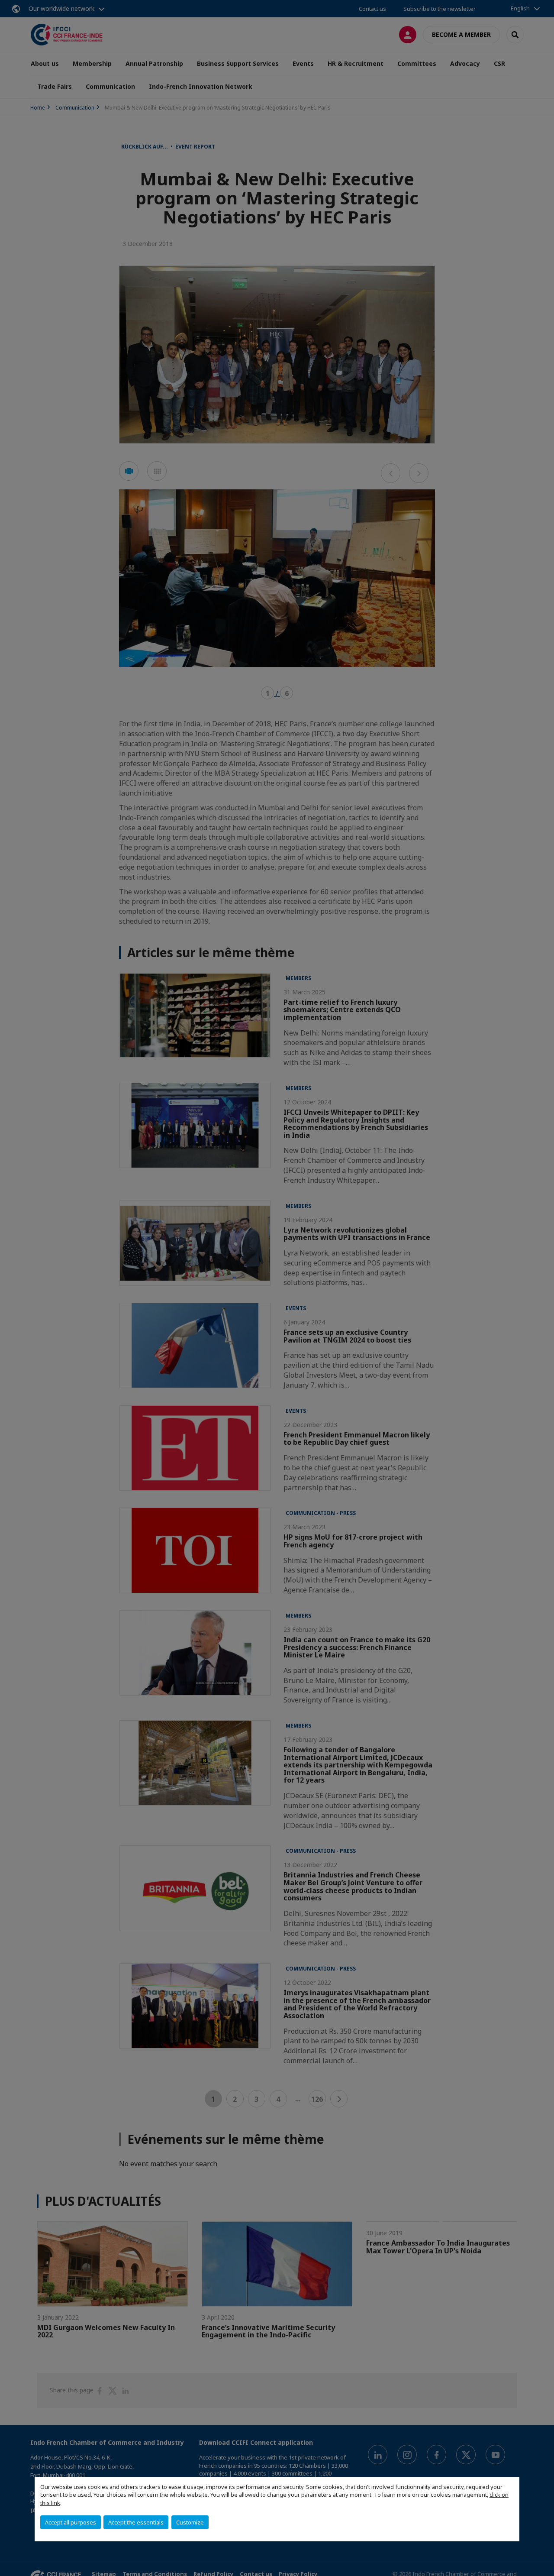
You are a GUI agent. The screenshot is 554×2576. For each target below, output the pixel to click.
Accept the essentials (136, 2522)
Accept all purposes (71, 2522)
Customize (190, 2522)
